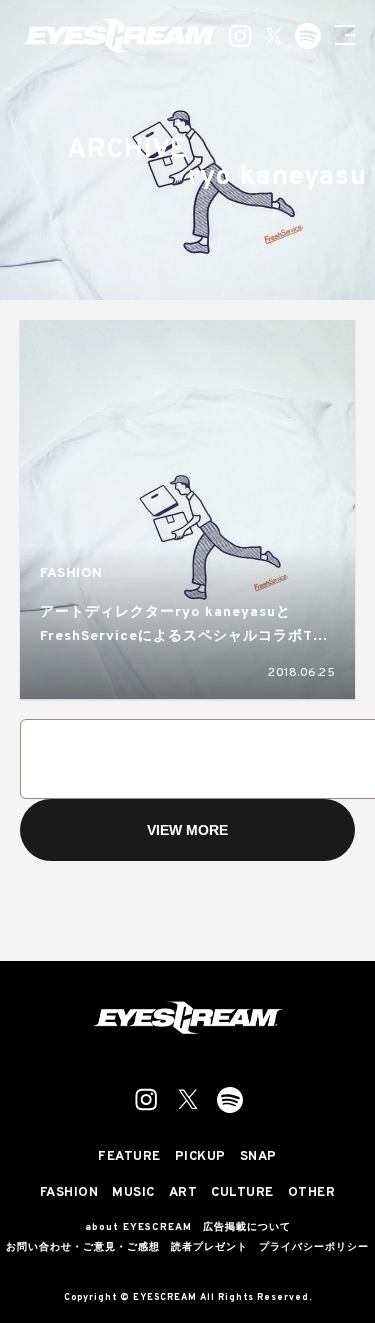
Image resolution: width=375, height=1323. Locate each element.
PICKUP (200, 1157)
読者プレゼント (209, 1248)
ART (183, 1193)
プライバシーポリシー (314, 1248)
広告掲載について (247, 1228)
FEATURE (129, 1157)
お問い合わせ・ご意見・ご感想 (83, 1248)
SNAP (258, 1157)
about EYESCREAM (138, 1228)
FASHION (71, 573)
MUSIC (133, 1193)
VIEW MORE (187, 830)
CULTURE (242, 1193)
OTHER (312, 1193)
